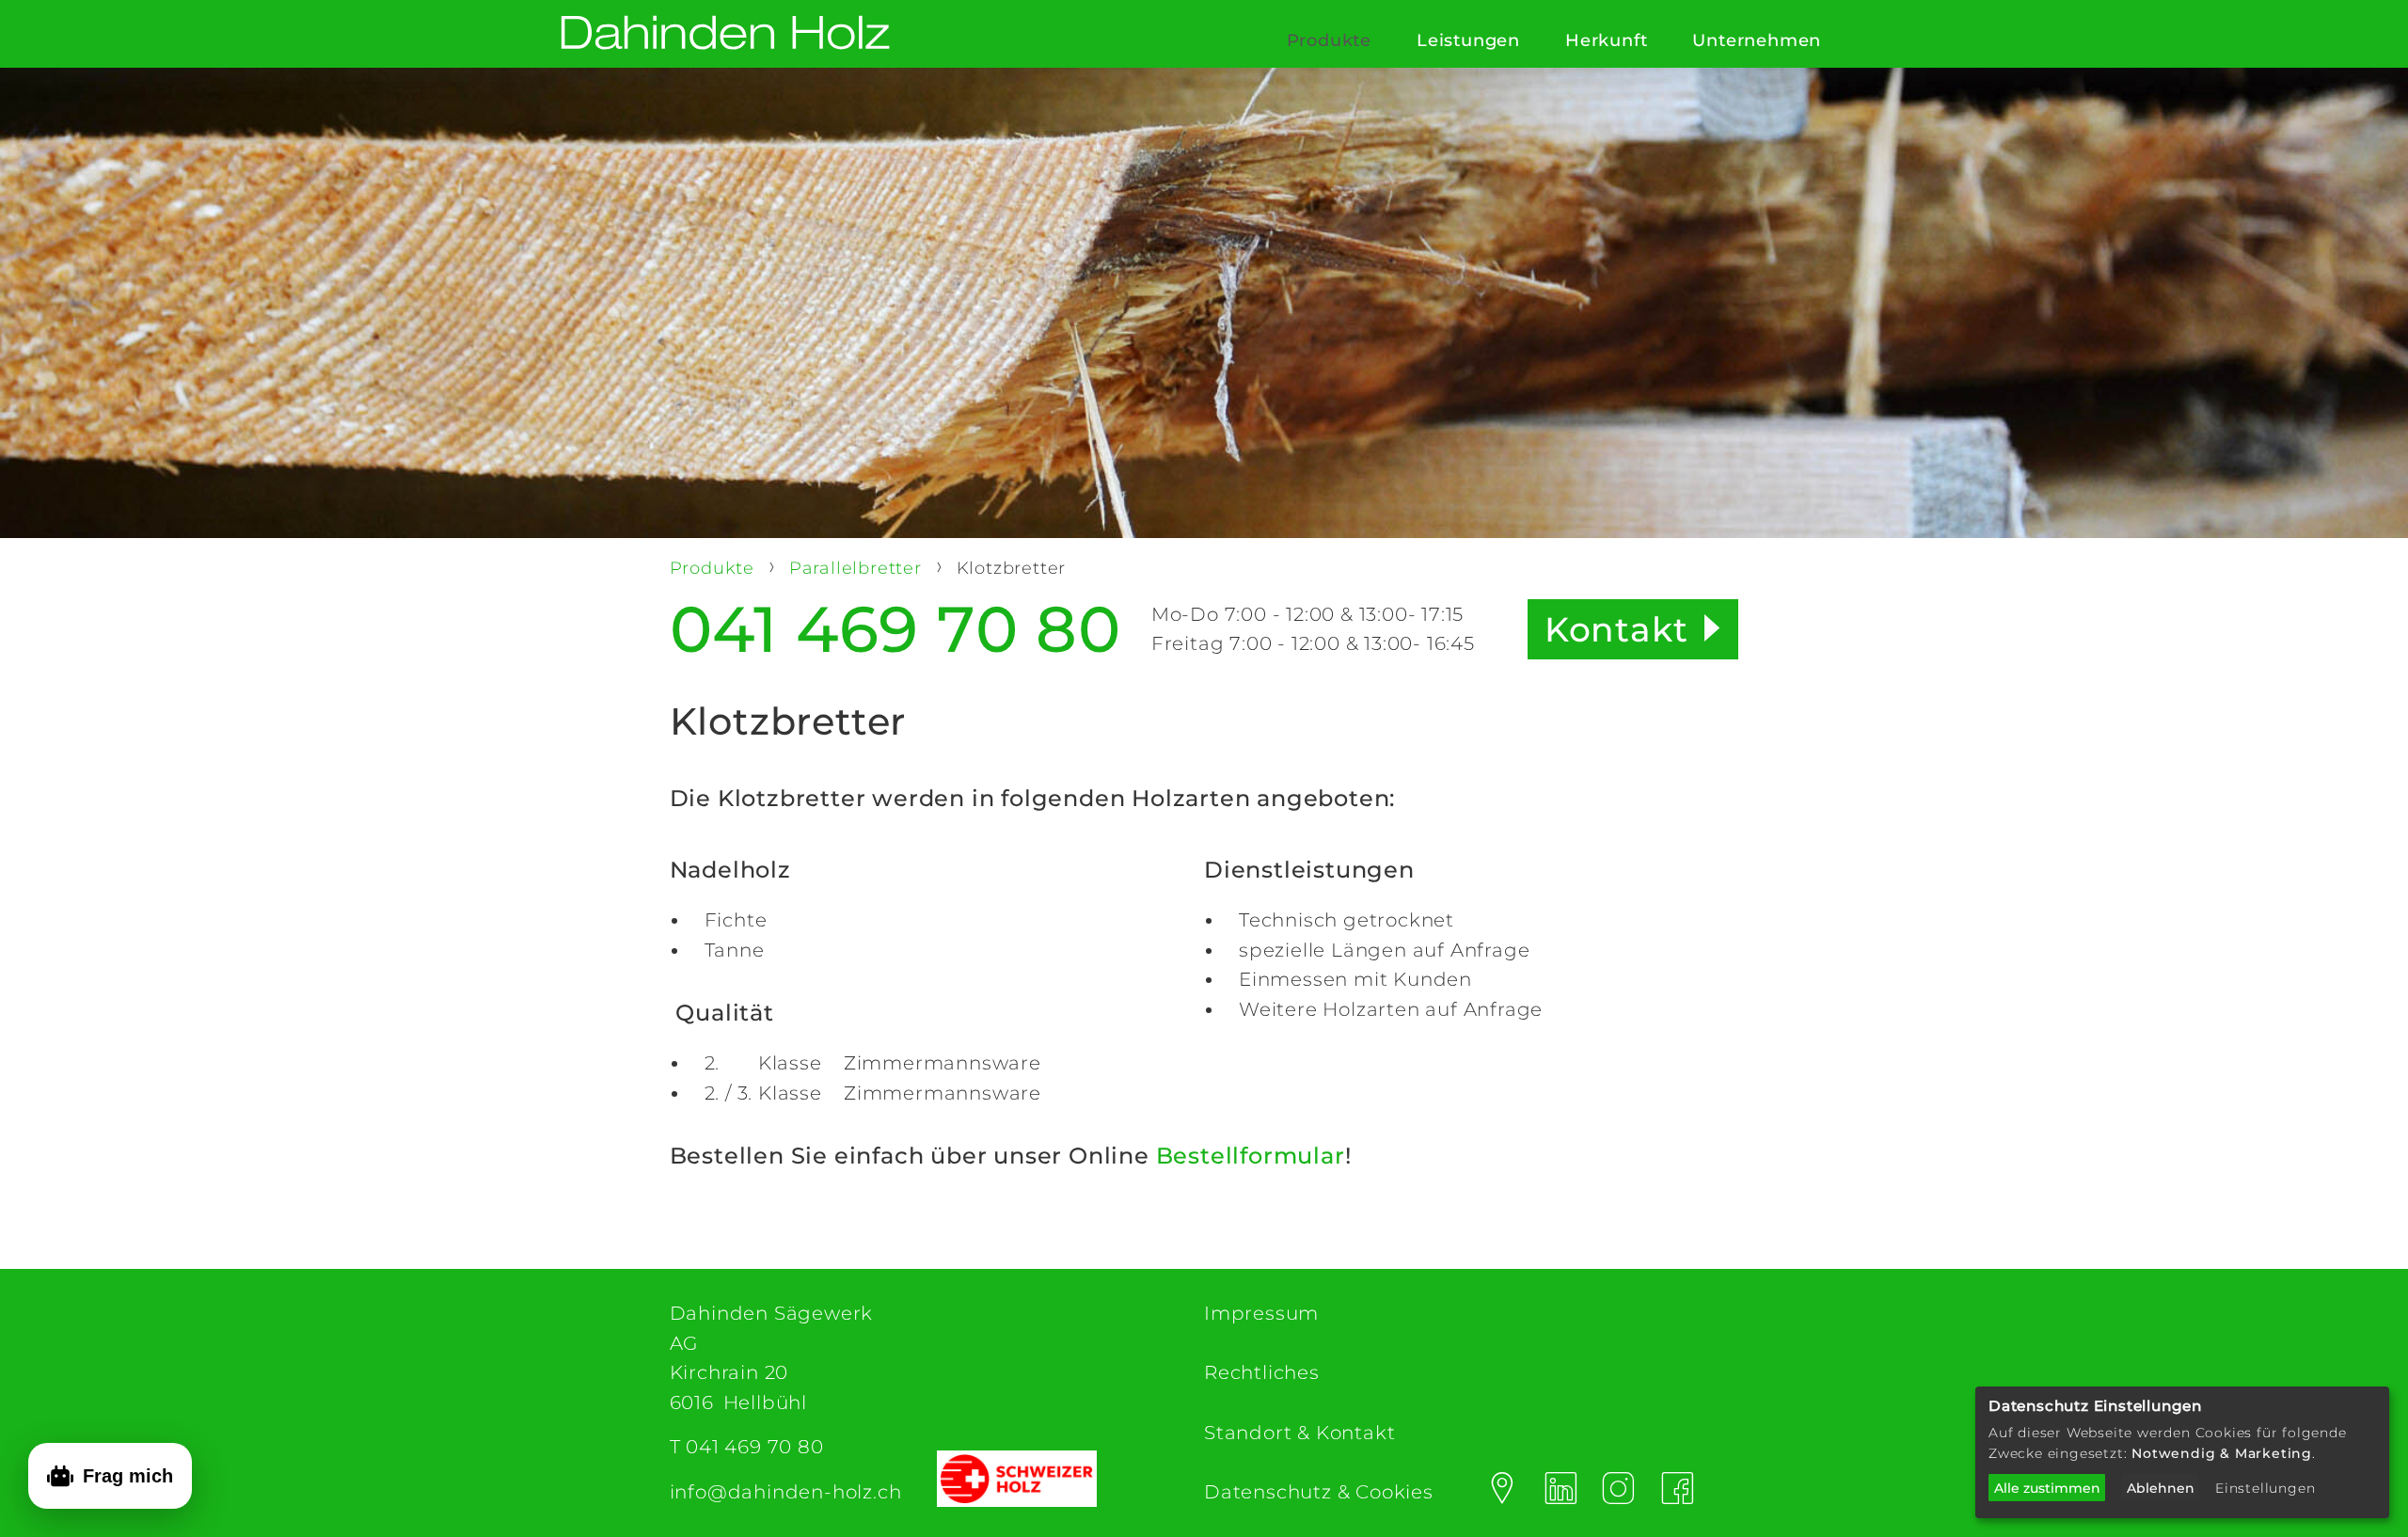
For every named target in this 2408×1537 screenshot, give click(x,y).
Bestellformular (1251, 1156)
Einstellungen (2265, 1488)
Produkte (1329, 40)
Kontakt (1616, 629)
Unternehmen (1757, 40)
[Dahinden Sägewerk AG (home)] (725, 34)
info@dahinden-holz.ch (786, 1492)
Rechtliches (1262, 1372)
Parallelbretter (858, 568)
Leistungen (1468, 40)
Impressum (1261, 1313)
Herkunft (1606, 40)
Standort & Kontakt (1299, 1433)
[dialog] (2182, 1452)
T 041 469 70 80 (747, 1447)
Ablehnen (2161, 1488)
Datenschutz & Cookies (1319, 1492)
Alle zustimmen (2047, 1488)
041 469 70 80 (895, 629)
